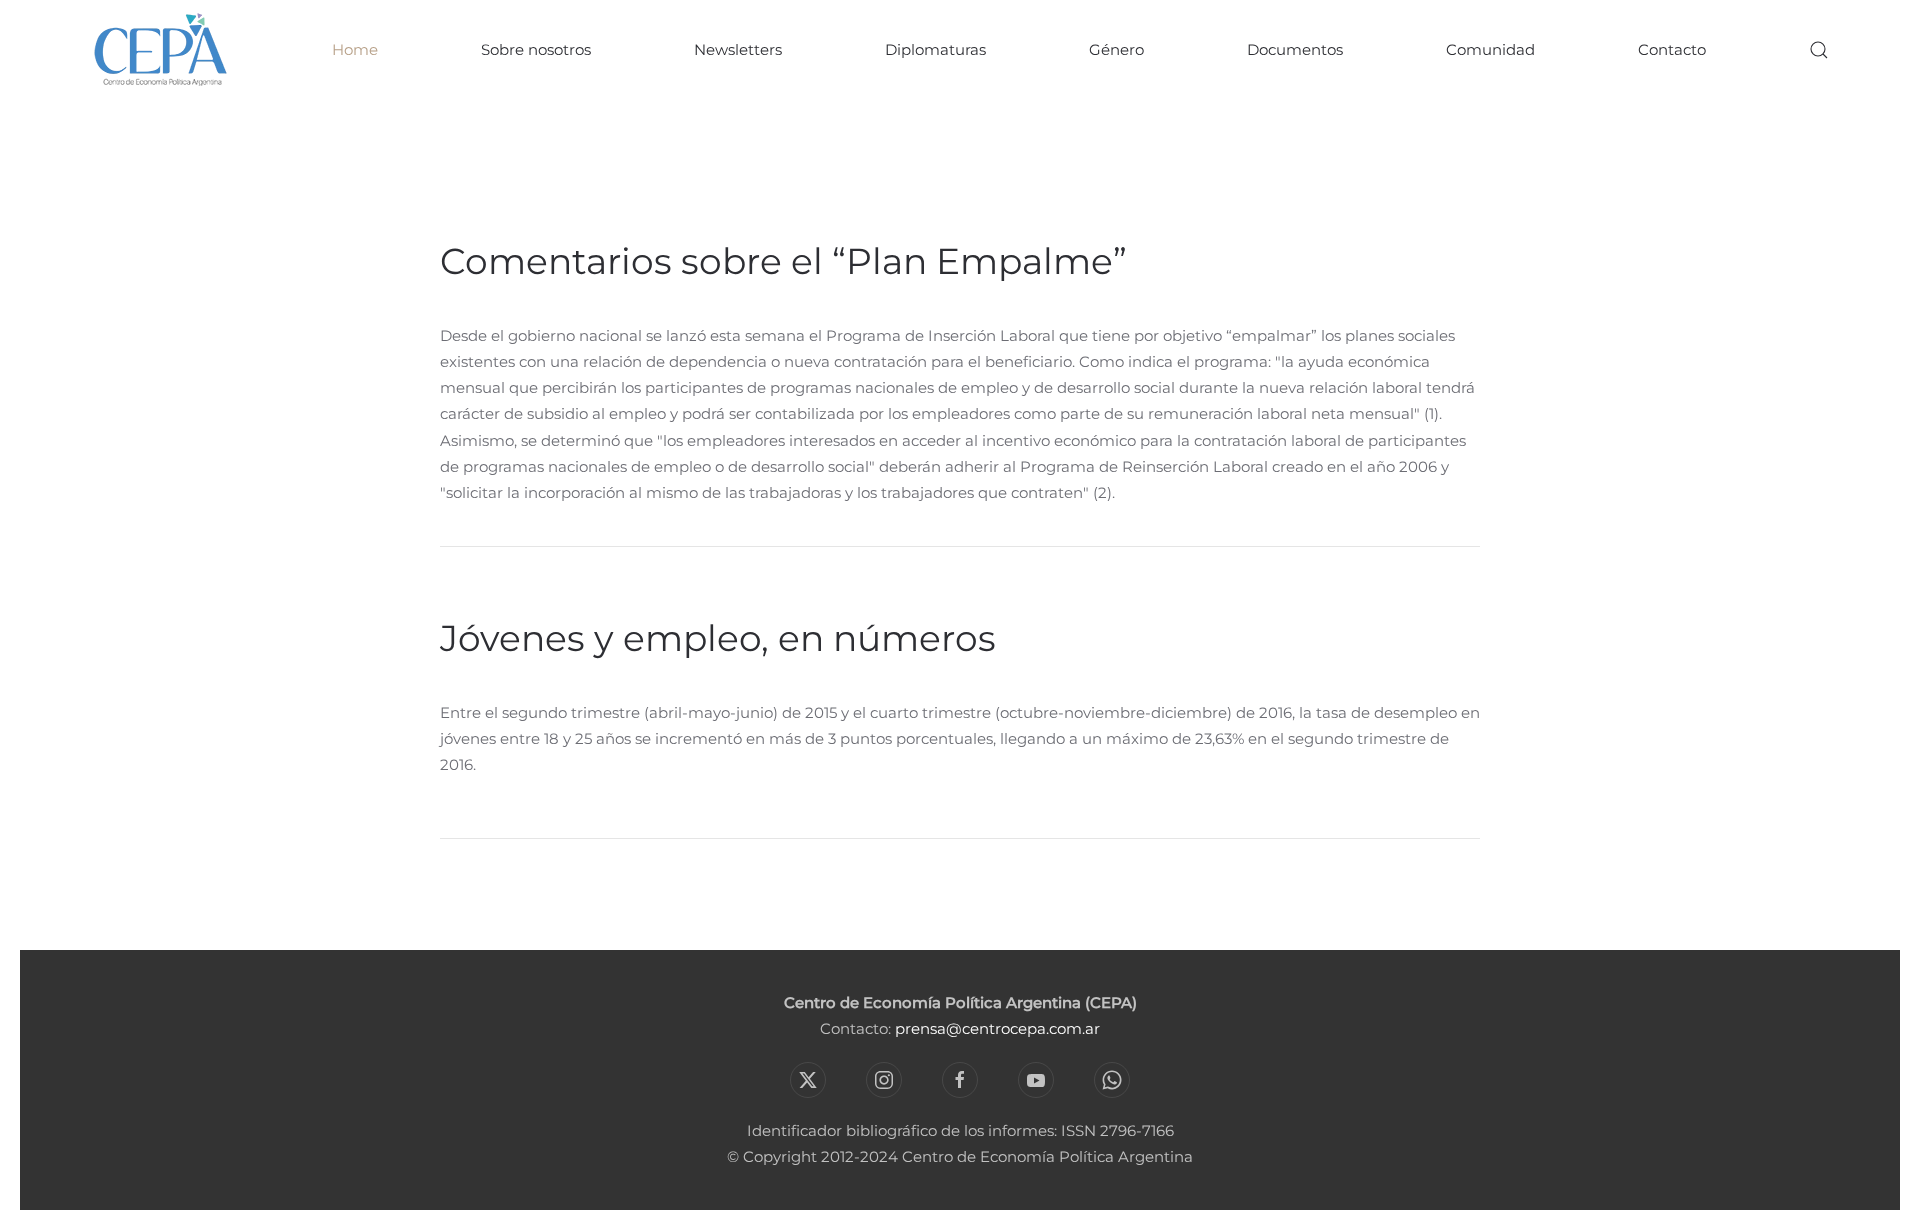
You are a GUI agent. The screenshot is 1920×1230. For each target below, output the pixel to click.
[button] (1818, 50)
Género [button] (1116, 49)
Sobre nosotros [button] (536, 49)
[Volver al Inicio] (160, 50)
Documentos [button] (1295, 49)
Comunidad (1490, 49)
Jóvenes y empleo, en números (718, 638)
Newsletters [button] (738, 49)
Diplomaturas (935, 49)
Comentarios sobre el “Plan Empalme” (783, 261)
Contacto (1672, 49)
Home (355, 49)
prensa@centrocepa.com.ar (997, 1028)
